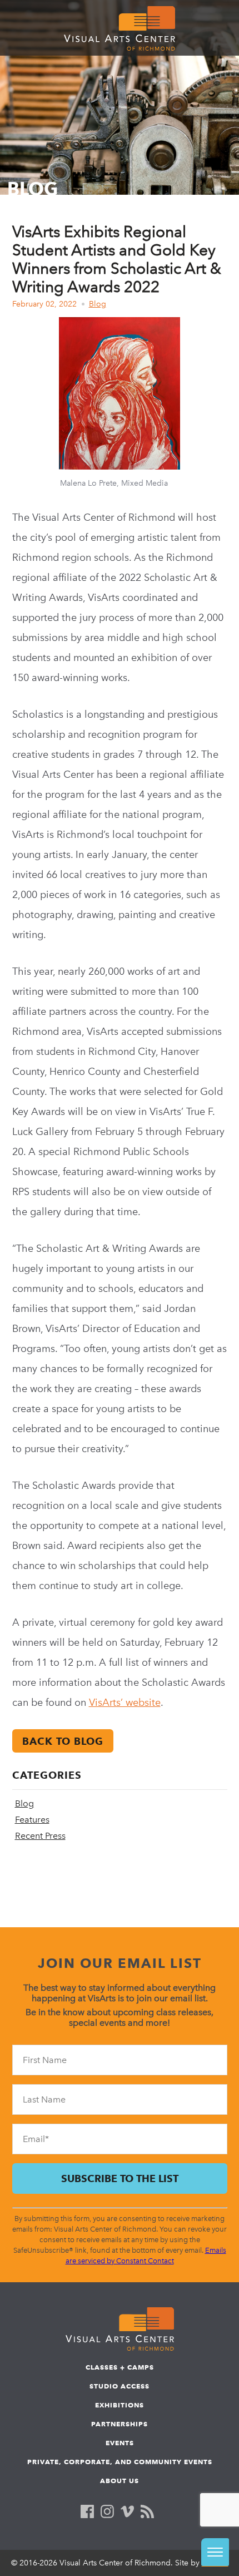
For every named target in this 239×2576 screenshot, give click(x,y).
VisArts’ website (125, 1702)
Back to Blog (63, 1741)
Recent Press (40, 1836)
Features (32, 1820)
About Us (120, 2481)
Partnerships (120, 2424)
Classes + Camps (120, 2367)
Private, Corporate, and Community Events (120, 2462)
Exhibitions (120, 2405)
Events (120, 2443)
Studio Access (120, 2386)
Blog (98, 304)
